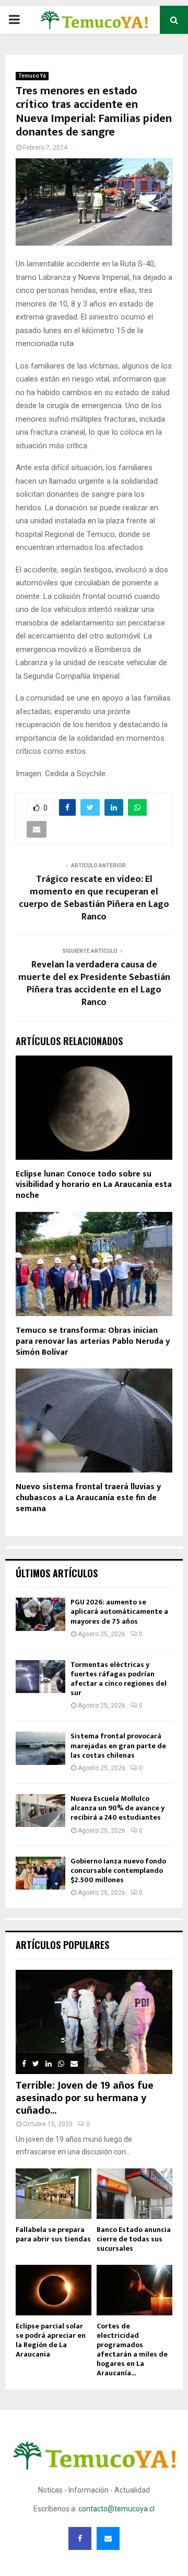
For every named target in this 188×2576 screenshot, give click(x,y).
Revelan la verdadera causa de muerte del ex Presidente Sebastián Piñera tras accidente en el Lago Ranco (94, 984)
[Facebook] (80, 2538)
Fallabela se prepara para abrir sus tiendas (53, 2234)
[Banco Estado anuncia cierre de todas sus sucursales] (134, 2194)
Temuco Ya (32, 76)
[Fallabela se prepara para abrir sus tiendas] (54, 2194)
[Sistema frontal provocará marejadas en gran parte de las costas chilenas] (40, 1748)
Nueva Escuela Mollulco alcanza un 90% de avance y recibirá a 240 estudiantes (118, 1808)
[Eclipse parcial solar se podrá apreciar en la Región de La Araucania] (54, 2290)
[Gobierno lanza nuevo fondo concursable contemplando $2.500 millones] (40, 1873)
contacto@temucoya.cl (116, 2509)
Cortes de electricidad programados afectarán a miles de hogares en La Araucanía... (132, 2350)
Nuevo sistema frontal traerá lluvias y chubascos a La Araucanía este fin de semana (88, 1498)
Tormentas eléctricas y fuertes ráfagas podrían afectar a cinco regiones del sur (119, 1679)
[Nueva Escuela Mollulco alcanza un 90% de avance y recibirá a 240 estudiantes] (40, 1811)
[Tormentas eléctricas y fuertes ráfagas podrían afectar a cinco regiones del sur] (40, 1677)
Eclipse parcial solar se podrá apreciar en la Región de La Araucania (51, 2340)
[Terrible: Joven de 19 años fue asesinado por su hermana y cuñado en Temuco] (94, 2022)
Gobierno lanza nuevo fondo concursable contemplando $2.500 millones (118, 1870)
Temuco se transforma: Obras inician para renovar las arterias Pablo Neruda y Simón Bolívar (93, 1341)
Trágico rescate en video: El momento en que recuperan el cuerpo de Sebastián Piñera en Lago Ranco (94, 898)
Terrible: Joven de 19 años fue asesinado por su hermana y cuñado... (85, 2098)
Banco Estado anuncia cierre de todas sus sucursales (134, 2239)
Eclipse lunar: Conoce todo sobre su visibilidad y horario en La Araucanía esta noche (94, 1185)
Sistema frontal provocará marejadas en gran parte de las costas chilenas (118, 1745)
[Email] (108, 2538)
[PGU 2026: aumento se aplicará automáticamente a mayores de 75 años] (40, 1614)
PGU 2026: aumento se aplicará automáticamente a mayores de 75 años (119, 1611)
